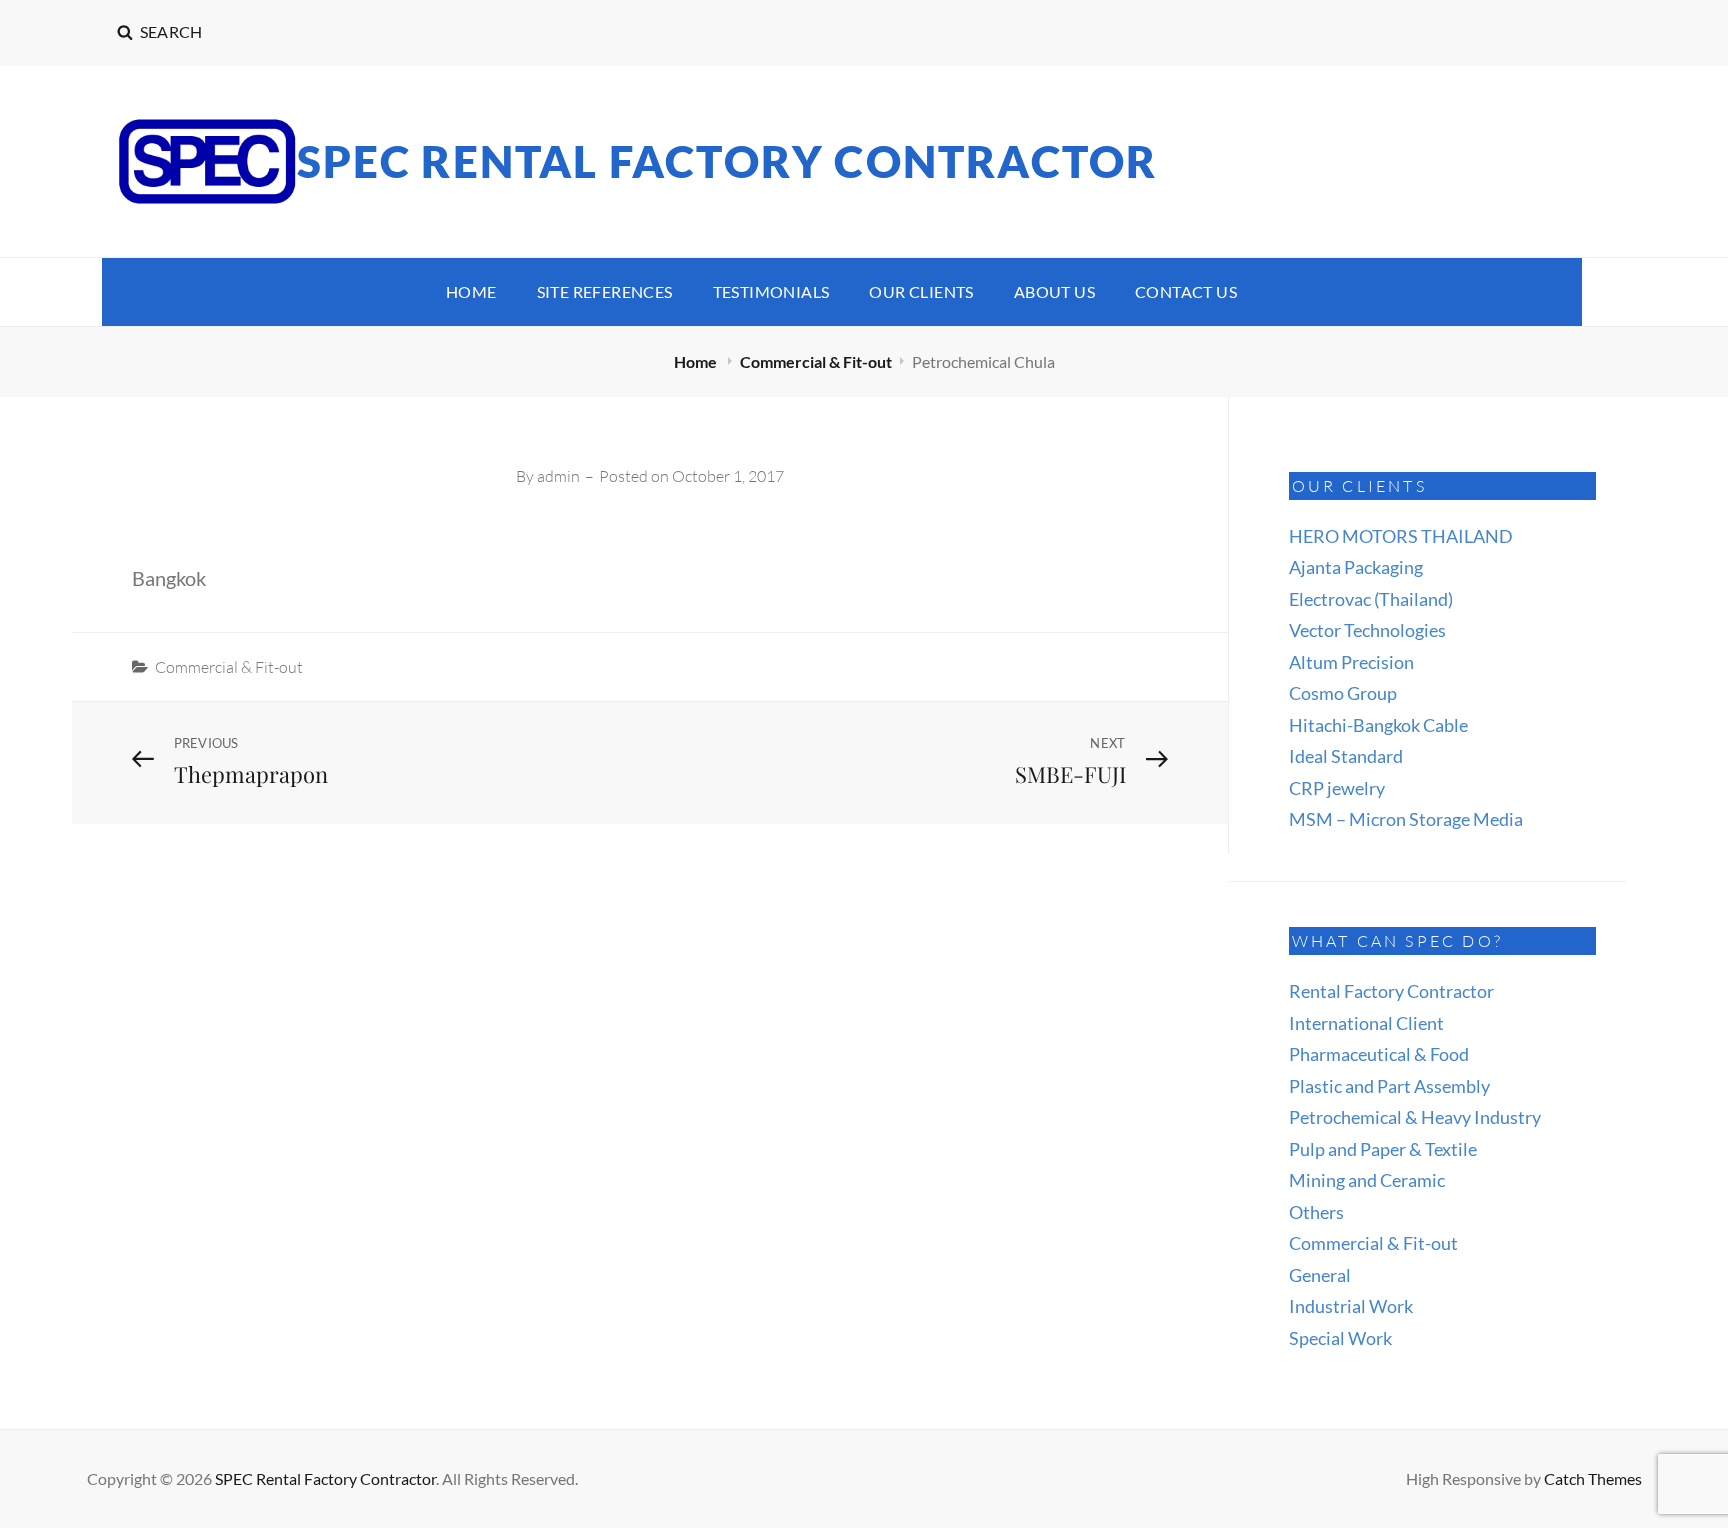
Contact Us (1186, 291)
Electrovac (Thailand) (1371, 599)
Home (471, 291)
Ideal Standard (1346, 756)
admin (558, 476)
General (1320, 1275)
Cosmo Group (1343, 693)
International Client (1366, 1023)
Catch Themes (1593, 1478)
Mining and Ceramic (1367, 1180)
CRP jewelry (1337, 788)
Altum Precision (1351, 662)
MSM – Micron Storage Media (1406, 819)
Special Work (1340, 1338)
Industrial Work (1351, 1306)
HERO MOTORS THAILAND (1401, 536)
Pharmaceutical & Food (1379, 1054)
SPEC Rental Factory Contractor (727, 161)
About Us (1054, 291)
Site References (605, 291)
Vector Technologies (1367, 630)
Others (1316, 1212)
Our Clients (921, 291)
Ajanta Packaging (1356, 567)
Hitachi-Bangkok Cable (1378, 725)
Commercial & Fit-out (816, 361)
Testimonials (771, 291)
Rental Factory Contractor (1391, 991)
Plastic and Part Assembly (1389, 1086)
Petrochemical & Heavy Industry (1415, 1117)
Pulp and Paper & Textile (1383, 1149)
